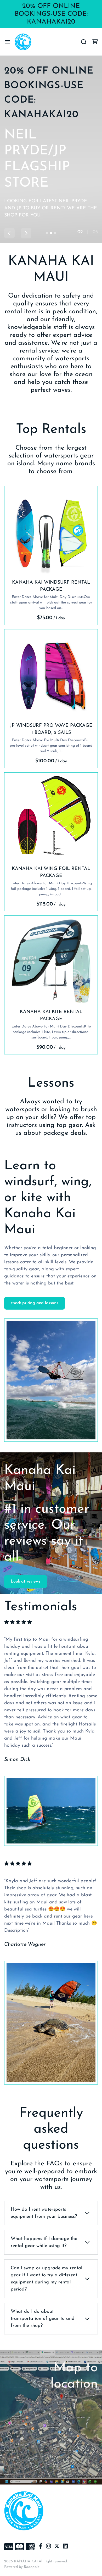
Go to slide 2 (51, 233)
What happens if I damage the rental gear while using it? (44, 2242)
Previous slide (9, 233)
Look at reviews (26, 1582)
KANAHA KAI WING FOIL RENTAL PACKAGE (51, 872)
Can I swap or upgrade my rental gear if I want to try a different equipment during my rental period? (47, 2279)
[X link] (57, 2547)
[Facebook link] (41, 2547)
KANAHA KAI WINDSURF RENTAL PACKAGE (51, 586)
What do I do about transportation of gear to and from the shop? (43, 2319)
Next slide (26, 233)
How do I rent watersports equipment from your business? (44, 2213)
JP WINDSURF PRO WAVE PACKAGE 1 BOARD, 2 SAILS (51, 729)
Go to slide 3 (55, 233)
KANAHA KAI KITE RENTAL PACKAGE (51, 1016)
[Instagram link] (48, 2547)
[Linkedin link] (65, 2547)
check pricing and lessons (35, 1303)
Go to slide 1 (47, 233)
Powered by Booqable (22, 2567)
